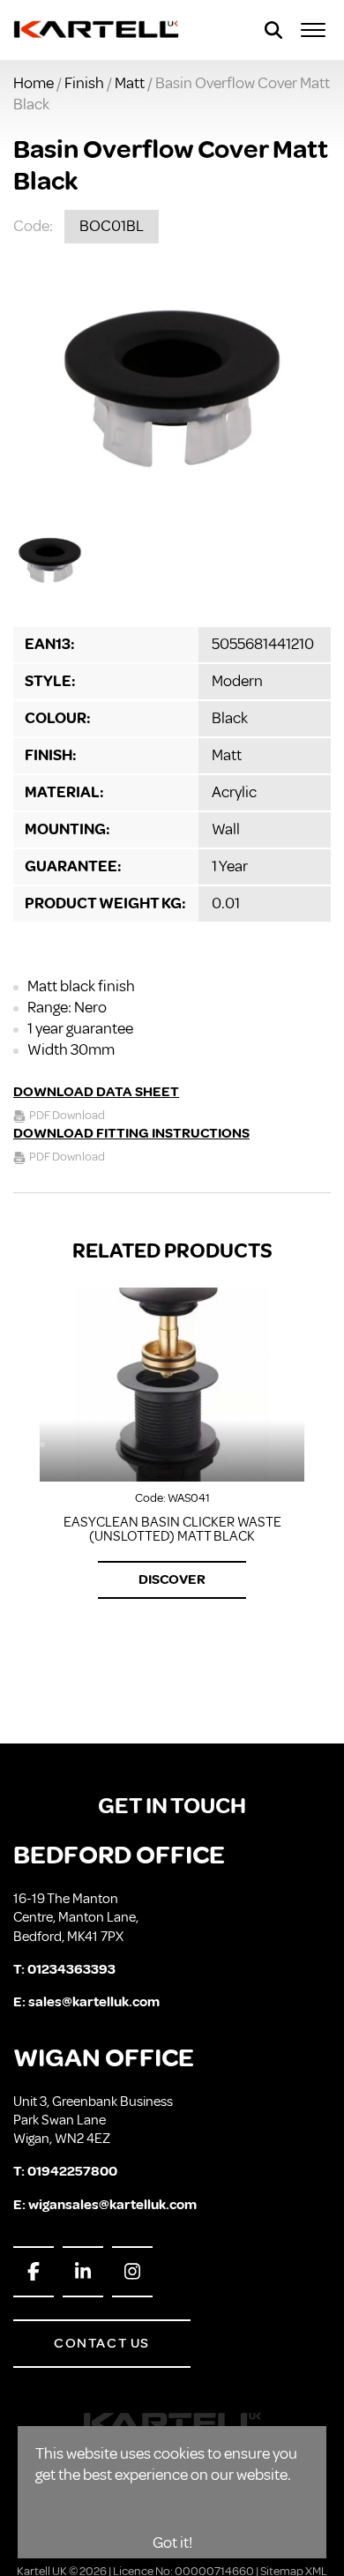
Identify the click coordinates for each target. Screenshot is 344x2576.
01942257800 (72, 2171)
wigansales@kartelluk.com (112, 2205)
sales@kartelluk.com (94, 2002)
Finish (84, 83)
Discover (172, 1579)
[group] (172, 388)
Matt (130, 83)
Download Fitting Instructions (131, 1133)
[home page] (97, 30)
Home (34, 83)
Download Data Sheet (96, 1092)
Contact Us (102, 2343)
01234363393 (71, 1969)
